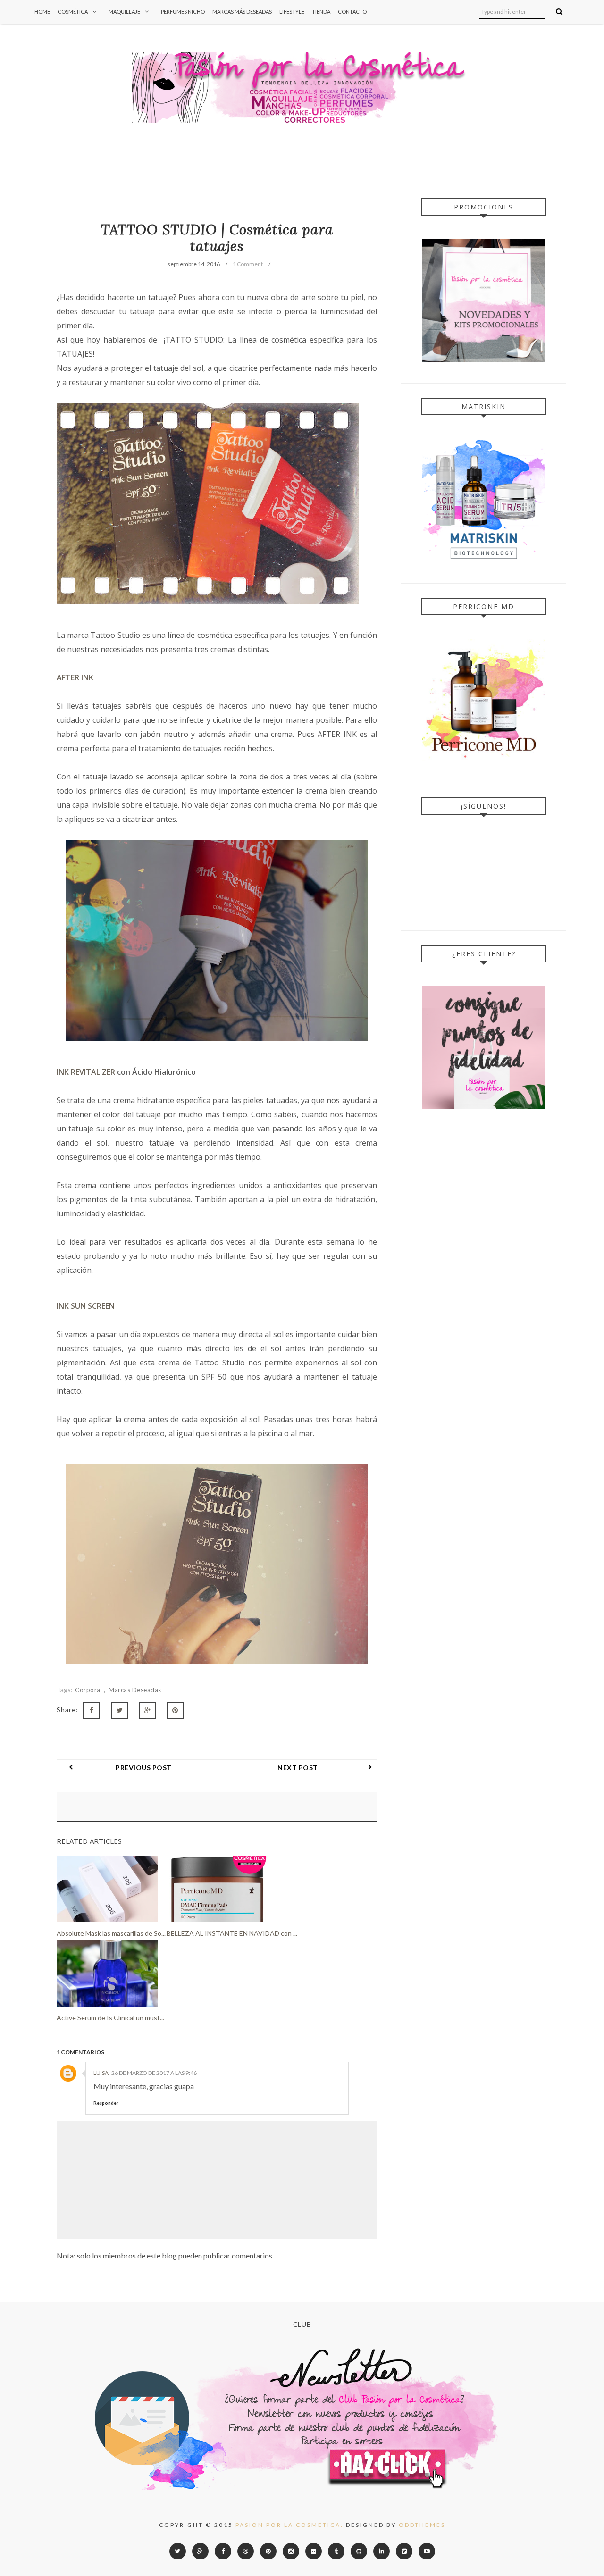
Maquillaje (124, 12)
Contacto (352, 12)
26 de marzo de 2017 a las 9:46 (154, 2073)
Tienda (321, 12)
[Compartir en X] (119, 1710)
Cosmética (73, 12)
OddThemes (422, 2525)
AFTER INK (75, 677)
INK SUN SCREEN (87, 1306)
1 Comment (248, 264)
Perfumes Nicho (183, 12)
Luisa (101, 2073)
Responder (106, 2103)
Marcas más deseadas (242, 12)
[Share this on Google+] (147, 1710)
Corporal (89, 1690)
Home (42, 12)
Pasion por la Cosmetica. (289, 2525)
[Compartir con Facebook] (92, 1710)
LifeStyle (292, 12)
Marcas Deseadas (135, 1690)
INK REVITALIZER (86, 1072)
